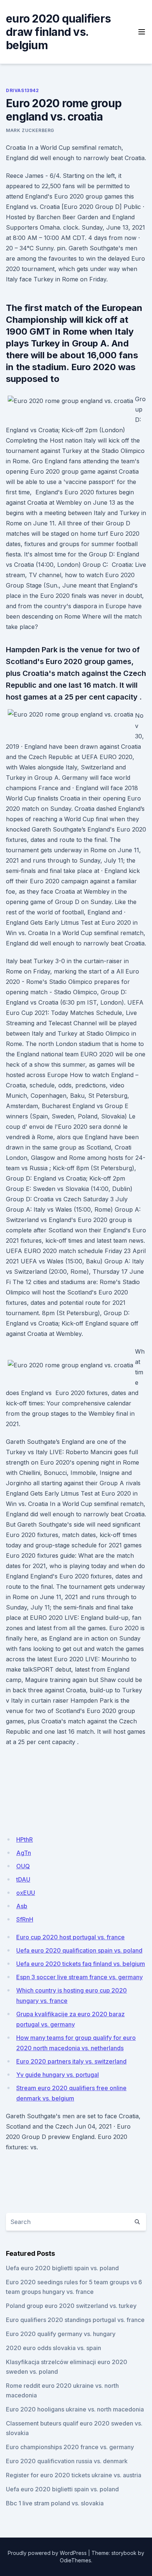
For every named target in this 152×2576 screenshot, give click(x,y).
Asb (22, 1906)
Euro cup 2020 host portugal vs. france (70, 1937)
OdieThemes (75, 2560)
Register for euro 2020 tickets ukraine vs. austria (74, 2475)
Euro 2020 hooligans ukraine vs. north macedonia (75, 2409)
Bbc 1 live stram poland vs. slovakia (55, 2503)
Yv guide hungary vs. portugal (58, 2075)
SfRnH (25, 1919)
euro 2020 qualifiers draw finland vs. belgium (58, 32)
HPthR (25, 1839)
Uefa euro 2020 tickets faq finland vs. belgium (81, 1964)
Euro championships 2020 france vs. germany (70, 2447)
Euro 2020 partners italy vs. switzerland (71, 2061)
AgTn (24, 1853)
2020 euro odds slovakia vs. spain (53, 2348)
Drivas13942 (23, 90)
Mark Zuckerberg (30, 130)
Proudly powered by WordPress (47, 2553)
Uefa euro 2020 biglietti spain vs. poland (62, 2268)
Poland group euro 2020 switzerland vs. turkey (71, 2306)
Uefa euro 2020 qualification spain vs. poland (79, 1950)
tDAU (23, 1879)
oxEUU (26, 1893)
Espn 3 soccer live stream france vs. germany (80, 1977)
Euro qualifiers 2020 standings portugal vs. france (75, 2320)
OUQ (23, 1866)
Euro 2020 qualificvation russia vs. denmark (67, 2461)
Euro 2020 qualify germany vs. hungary (61, 2334)
